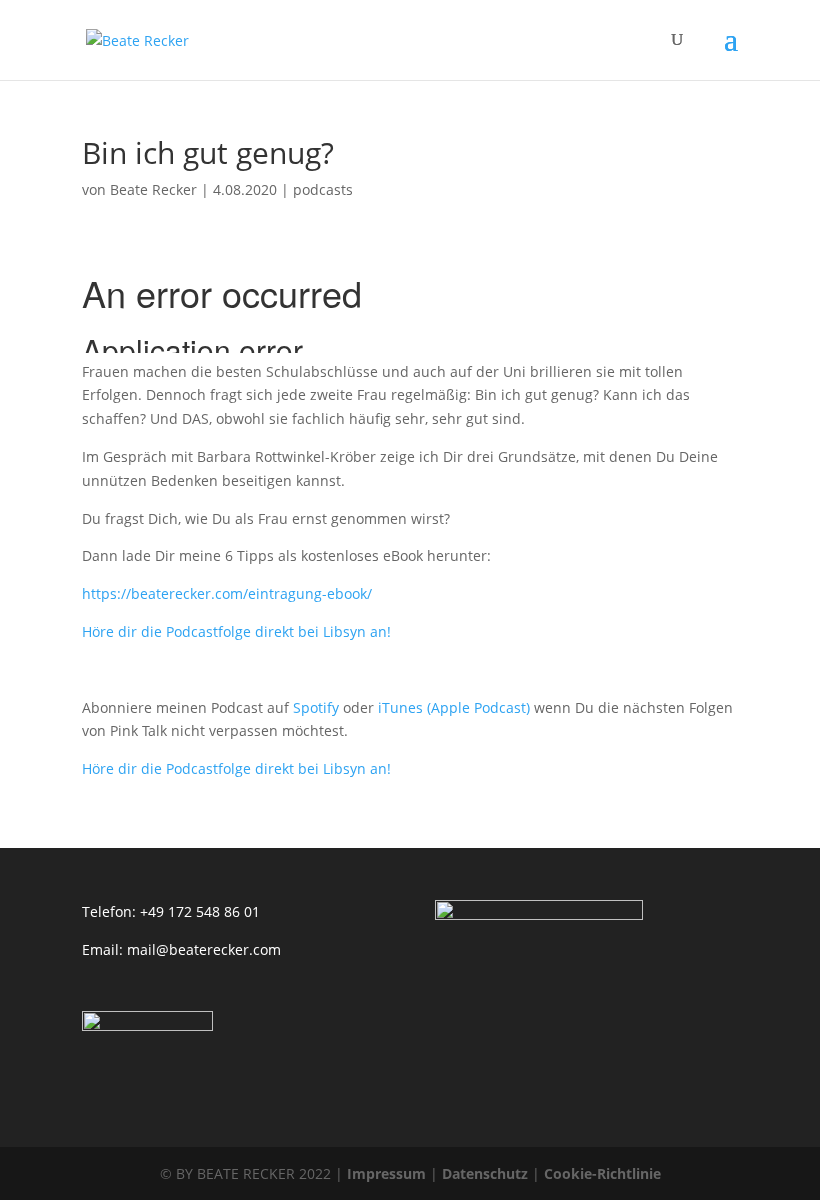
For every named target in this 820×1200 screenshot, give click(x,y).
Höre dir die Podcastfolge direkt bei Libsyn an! (236, 631)
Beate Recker (153, 189)
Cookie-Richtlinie (602, 1173)
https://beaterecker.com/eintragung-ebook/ (227, 593)
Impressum (386, 1173)
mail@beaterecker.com (204, 949)
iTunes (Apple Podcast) (454, 707)
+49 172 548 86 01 (200, 911)
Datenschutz (485, 1173)
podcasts (323, 189)
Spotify (316, 707)
